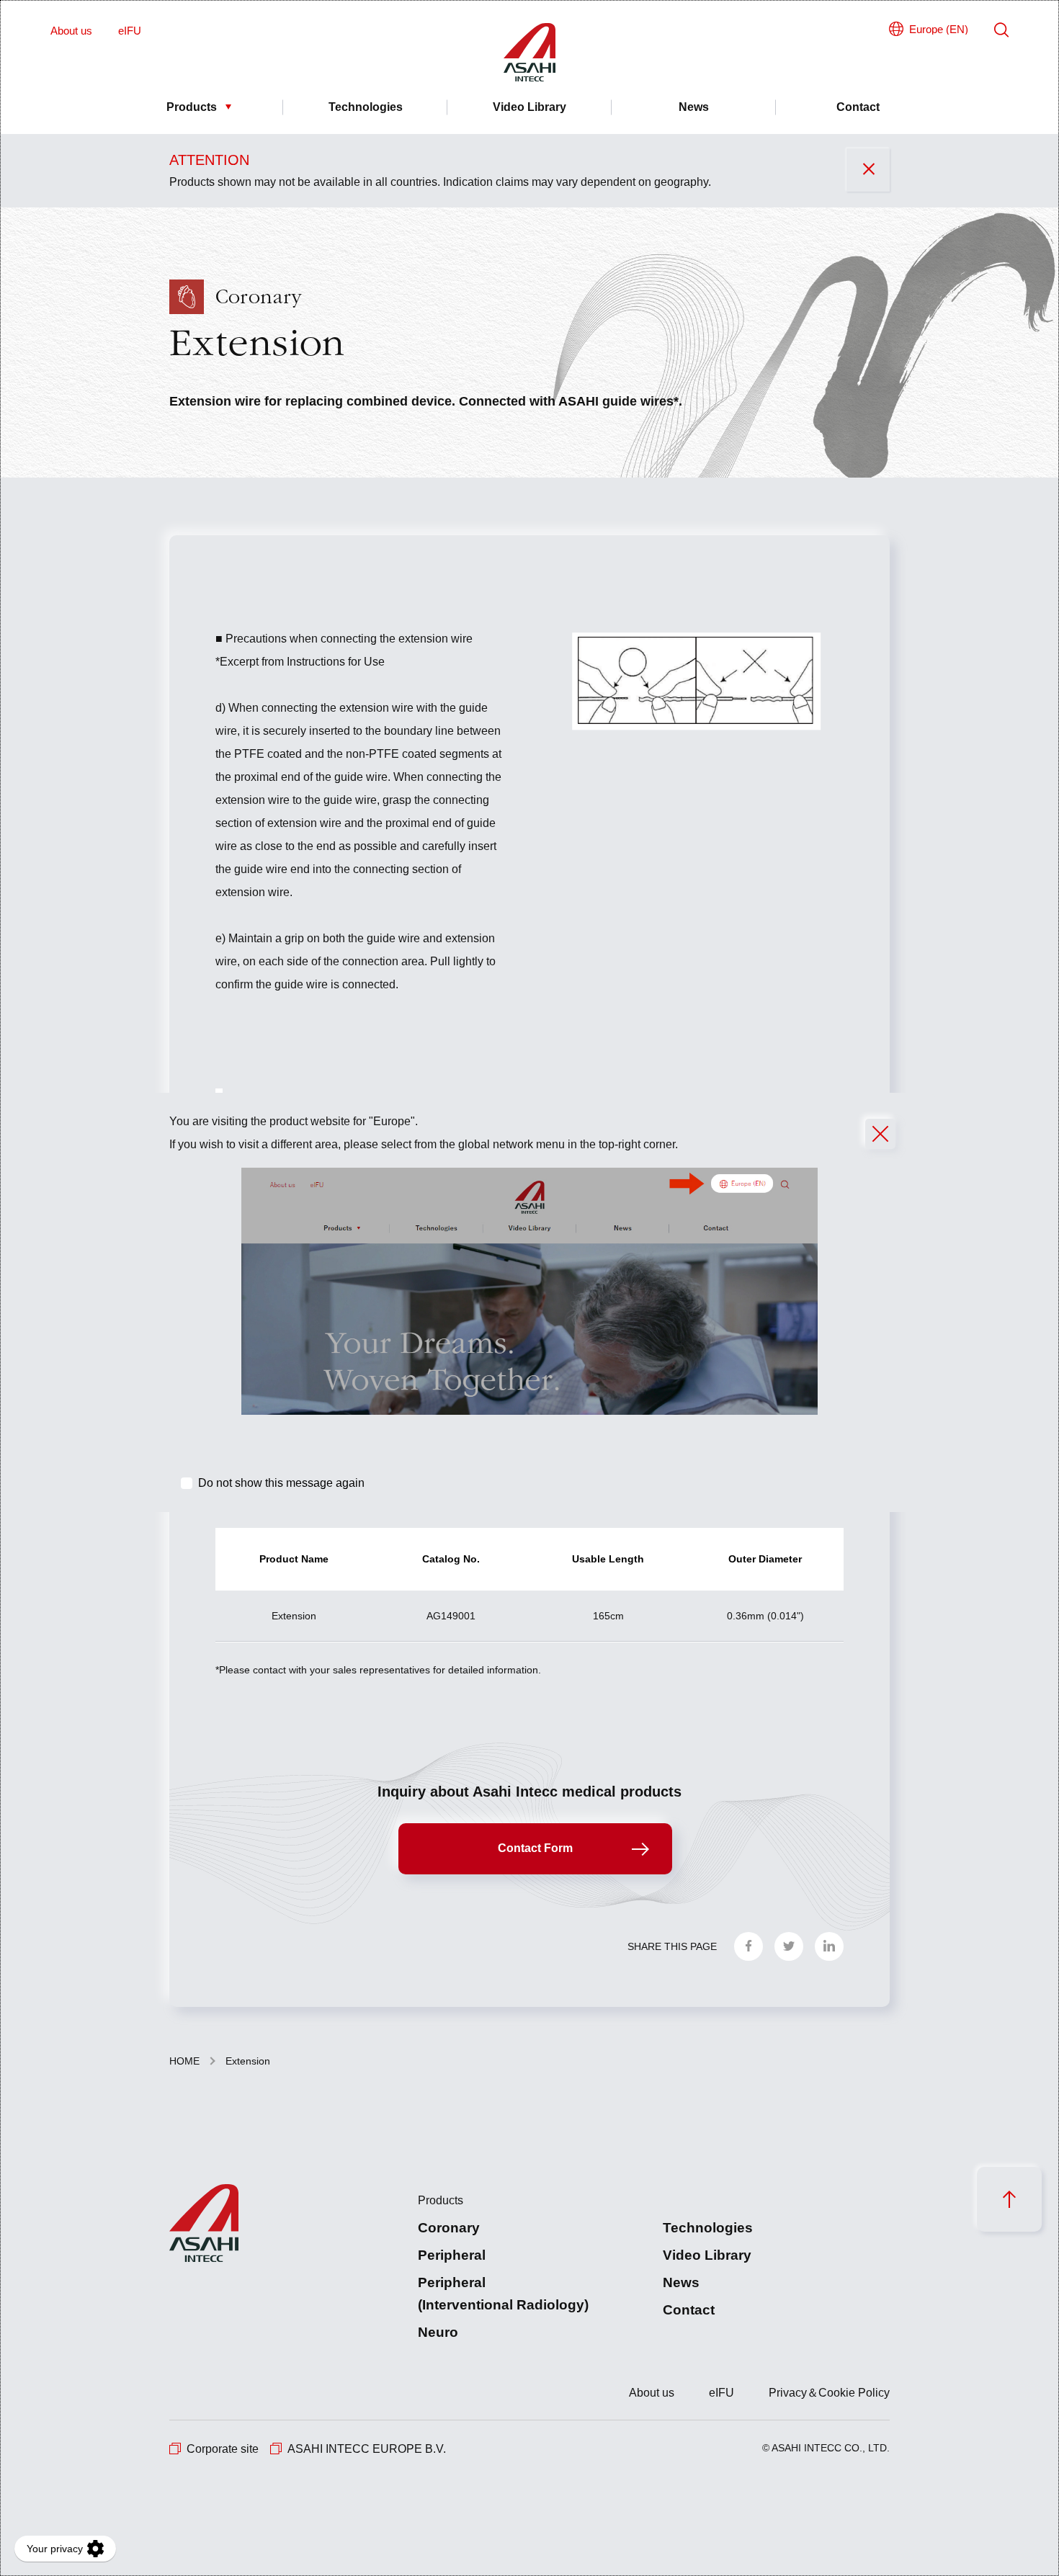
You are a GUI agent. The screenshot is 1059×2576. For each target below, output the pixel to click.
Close (880, 1134)
